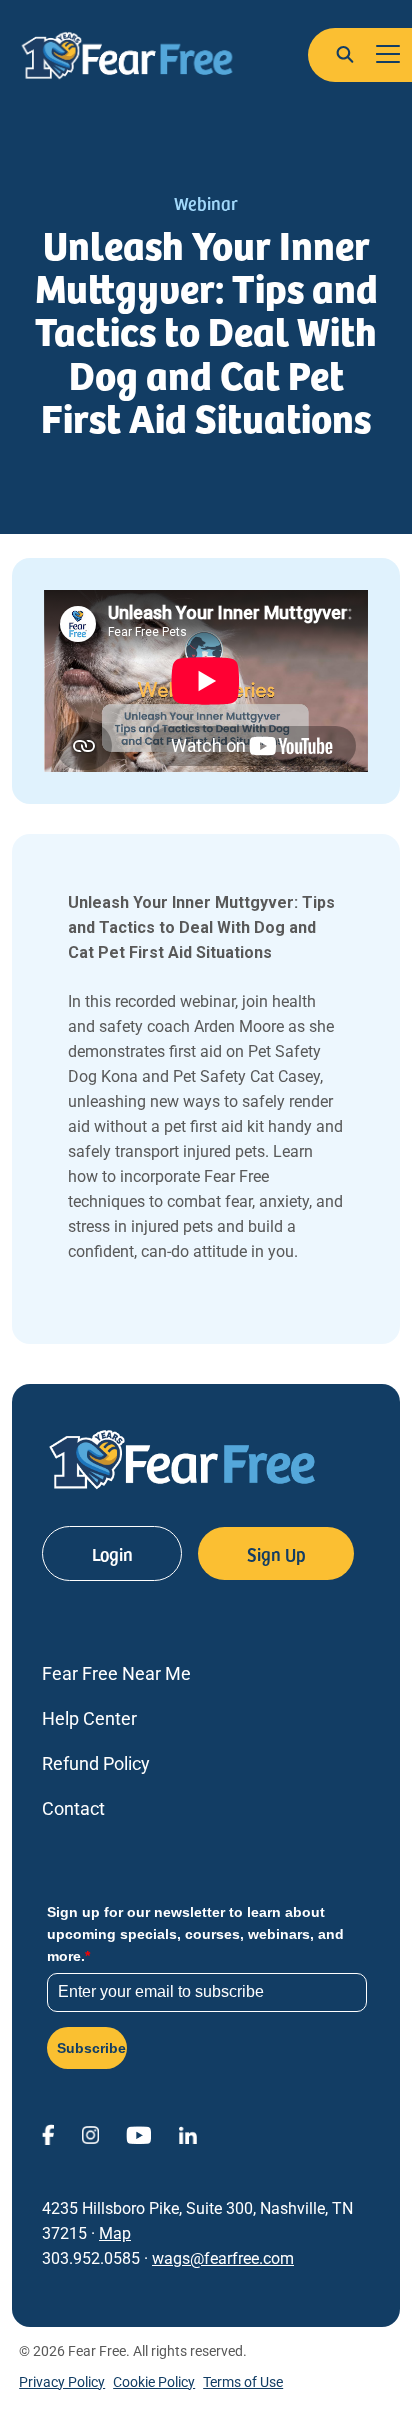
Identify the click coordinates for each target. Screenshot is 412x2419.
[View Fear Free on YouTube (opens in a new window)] (152, 2133)
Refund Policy (96, 1763)
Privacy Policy (62, 2382)
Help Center (89, 1718)
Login (112, 1553)
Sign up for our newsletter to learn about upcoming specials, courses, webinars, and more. (195, 1934)
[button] (345, 53)
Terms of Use (243, 2382)
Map (115, 2233)
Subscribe (91, 2048)
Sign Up (276, 1553)
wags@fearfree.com (223, 2258)
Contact (73, 1808)
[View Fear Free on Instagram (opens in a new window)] (103, 2133)
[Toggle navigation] (388, 55)
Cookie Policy (154, 2382)
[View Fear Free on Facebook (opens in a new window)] (61, 2133)
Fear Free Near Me (116, 1673)
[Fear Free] (127, 55)
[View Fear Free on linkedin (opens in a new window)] (201, 2133)
